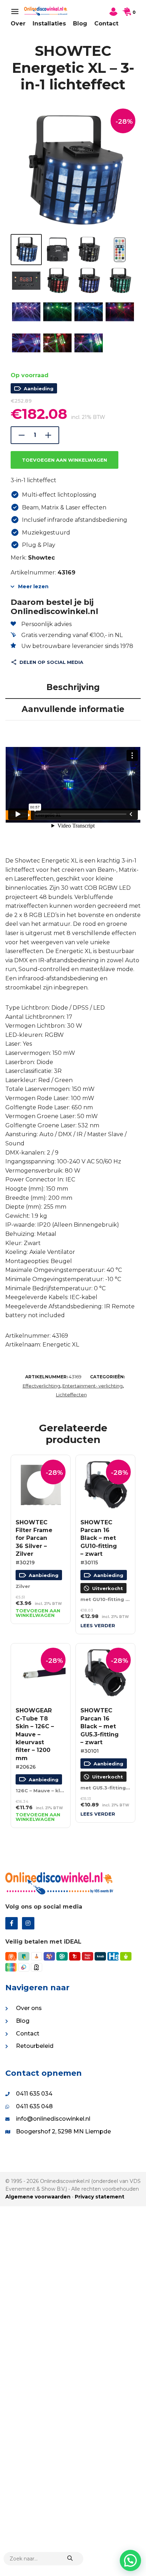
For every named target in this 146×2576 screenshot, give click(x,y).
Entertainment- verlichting (92, 1386)
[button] (130, 2560)
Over (18, 24)
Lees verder (98, 1626)
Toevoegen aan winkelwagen (64, 460)
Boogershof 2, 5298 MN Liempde (63, 2131)
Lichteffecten (71, 1395)
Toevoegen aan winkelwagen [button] (38, 1613)
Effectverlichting (41, 1386)
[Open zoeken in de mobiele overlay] (43, 2559)
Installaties (49, 24)
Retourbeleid (35, 2046)
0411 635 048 (34, 2106)
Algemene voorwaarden (38, 2197)
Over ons (29, 2008)
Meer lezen (33, 586)
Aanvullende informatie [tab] (73, 709)
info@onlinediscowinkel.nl (53, 2119)
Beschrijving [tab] (73, 687)
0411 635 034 (34, 2094)
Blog (80, 24)
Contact (106, 24)
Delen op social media (51, 662)
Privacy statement (100, 2197)
